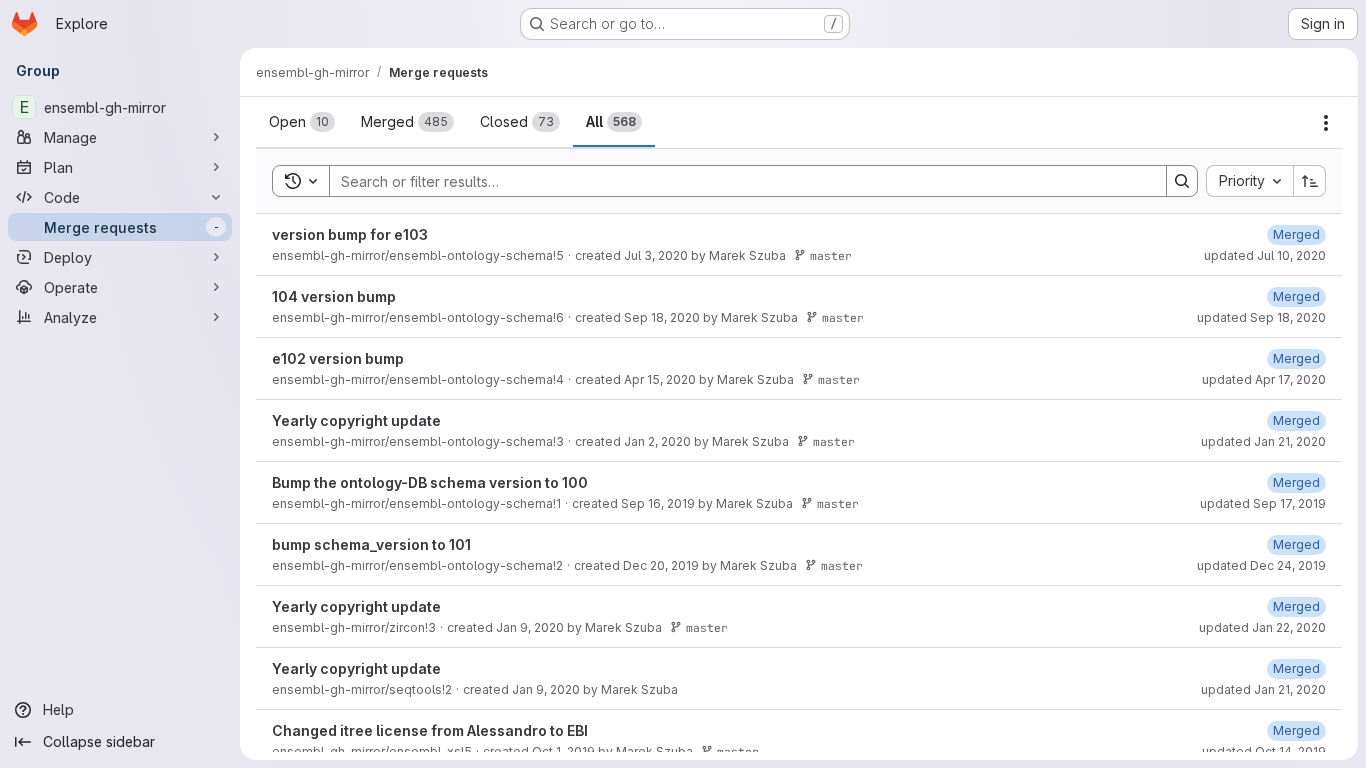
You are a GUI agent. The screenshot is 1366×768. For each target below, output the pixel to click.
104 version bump (334, 296)
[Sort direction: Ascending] (1310, 181)
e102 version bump (338, 358)
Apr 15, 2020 (660, 379)
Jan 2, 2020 (657, 441)
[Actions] (1326, 123)
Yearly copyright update (356, 420)
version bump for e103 (350, 234)
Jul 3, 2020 (656, 255)
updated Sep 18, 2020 (1261, 317)
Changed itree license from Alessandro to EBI (430, 730)
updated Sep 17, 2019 (1263, 503)
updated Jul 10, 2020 (1265, 255)
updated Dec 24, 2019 (1261, 565)
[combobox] (1249, 181)
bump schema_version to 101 (371, 544)
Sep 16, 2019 (658, 503)
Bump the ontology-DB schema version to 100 (430, 482)
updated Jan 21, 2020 (1263, 441)
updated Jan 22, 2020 (1262, 627)
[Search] (1182, 181)
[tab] (302, 122)
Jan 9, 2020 (530, 627)
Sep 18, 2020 (662, 317)
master (831, 255)
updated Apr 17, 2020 (1264, 379)
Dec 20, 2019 (661, 565)
